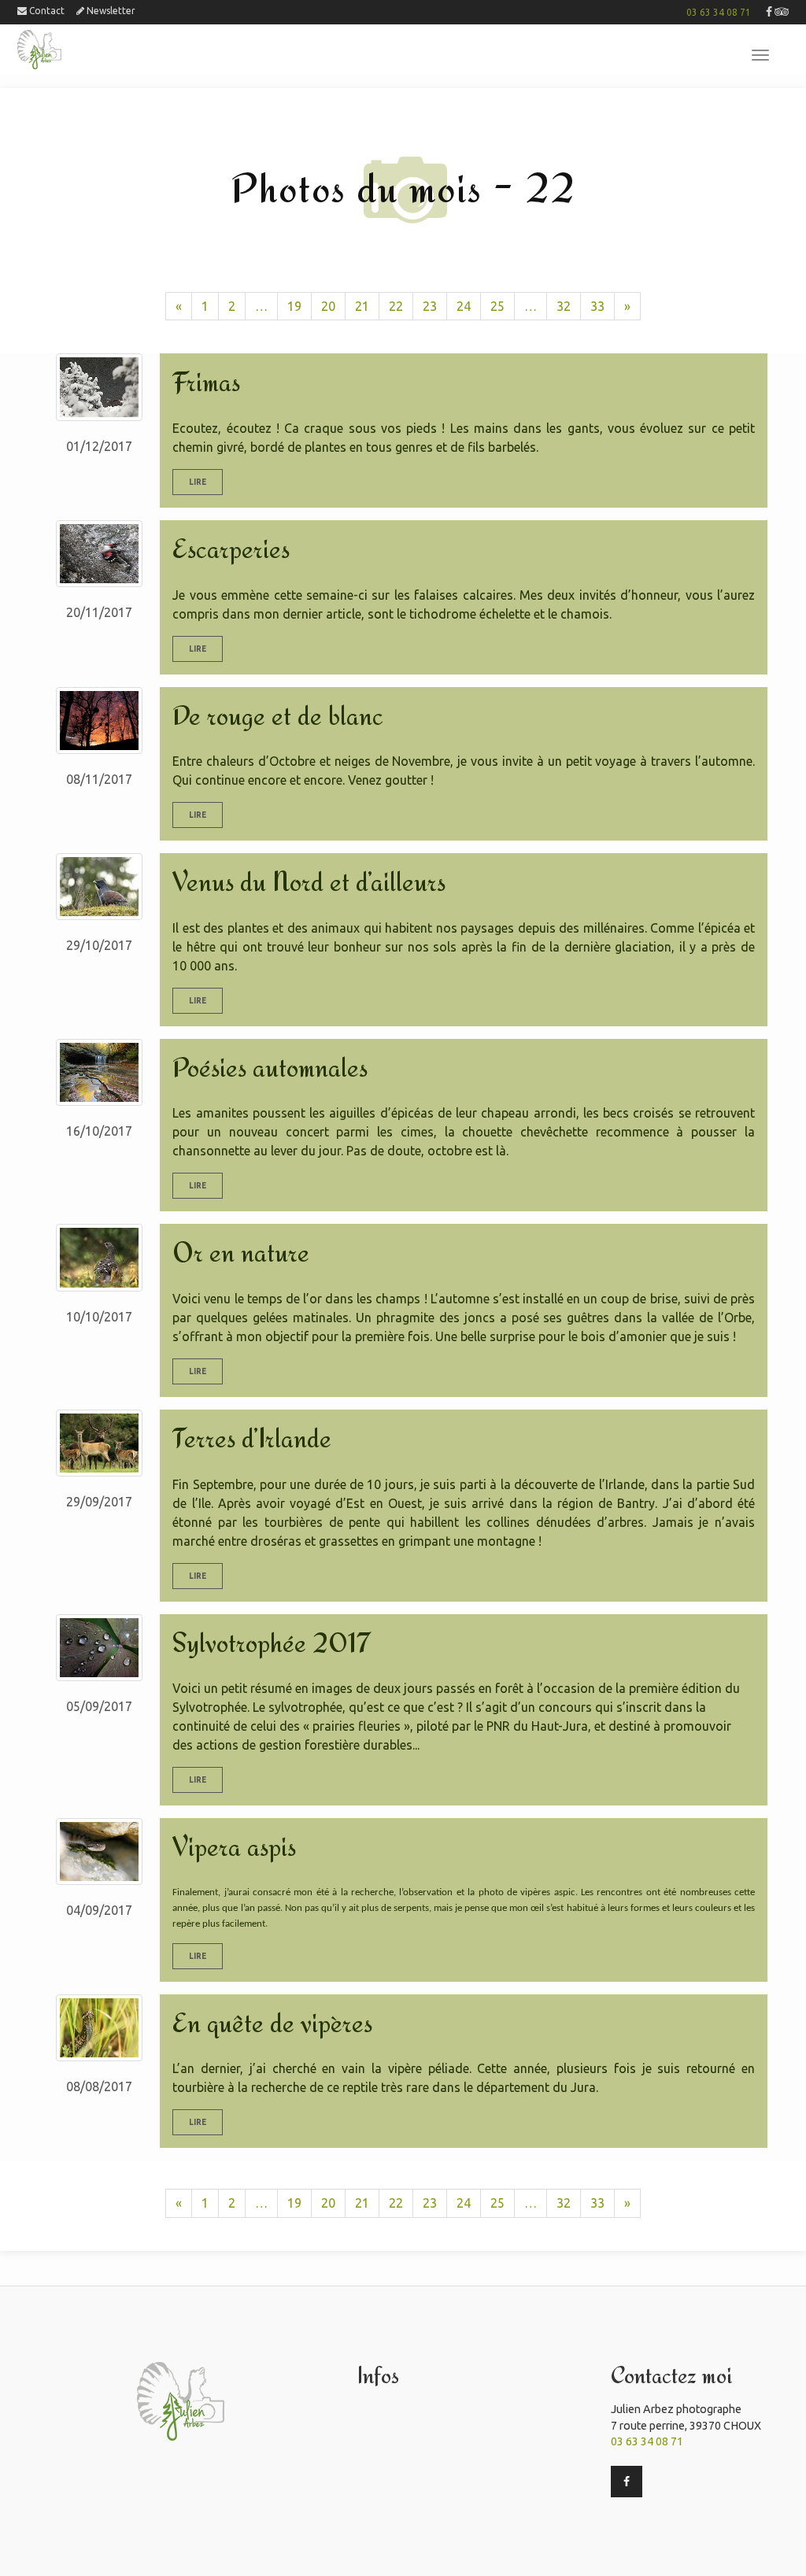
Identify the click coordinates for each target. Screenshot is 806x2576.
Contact (46, 11)
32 (564, 306)
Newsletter (110, 11)
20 (328, 306)
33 (597, 306)
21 (362, 306)
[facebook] (769, 12)
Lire (198, 482)
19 (294, 306)
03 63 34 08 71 (719, 12)
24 (464, 306)
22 (396, 306)
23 (430, 306)
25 (497, 306)
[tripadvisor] (782, 12)
